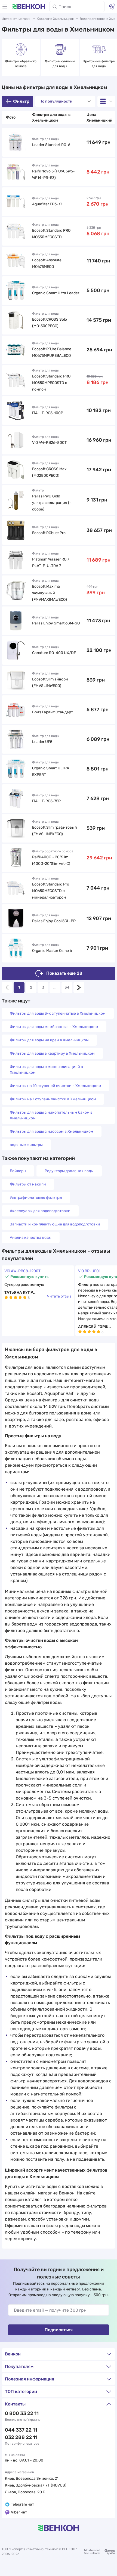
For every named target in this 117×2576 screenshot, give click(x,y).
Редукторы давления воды (69, 1171)
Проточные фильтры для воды (99, 64)
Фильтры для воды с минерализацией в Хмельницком (46, 1070)
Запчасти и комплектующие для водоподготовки (55, 1224)
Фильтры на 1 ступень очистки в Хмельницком (53, 1099)
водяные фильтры (26, 1145)
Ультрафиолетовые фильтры (36, 1198)
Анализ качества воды (31, 1238)
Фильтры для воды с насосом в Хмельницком (52, 1131)
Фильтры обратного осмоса (21, 64)
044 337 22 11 (21, 2430)
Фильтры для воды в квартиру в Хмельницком (52, 1053)
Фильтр (21, 101)
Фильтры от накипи (28, 1184)
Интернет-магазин (16, 19)
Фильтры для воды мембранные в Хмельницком (54, 1027)
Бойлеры (18, 1171)
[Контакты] (112, 7)
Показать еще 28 (64, 973)
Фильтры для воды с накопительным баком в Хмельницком (51, 1115)
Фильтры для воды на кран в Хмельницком (49, 1040)
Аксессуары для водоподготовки (40, 1211)
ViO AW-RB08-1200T (22, 1271)
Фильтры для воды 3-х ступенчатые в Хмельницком (58, 1013)
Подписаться (59, 2330)
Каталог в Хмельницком (56, 19)
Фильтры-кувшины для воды (60, 64)
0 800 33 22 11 (22, 2413)
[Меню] (5, 7)
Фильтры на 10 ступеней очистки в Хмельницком (56, 1086)
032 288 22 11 (21, 2437)
